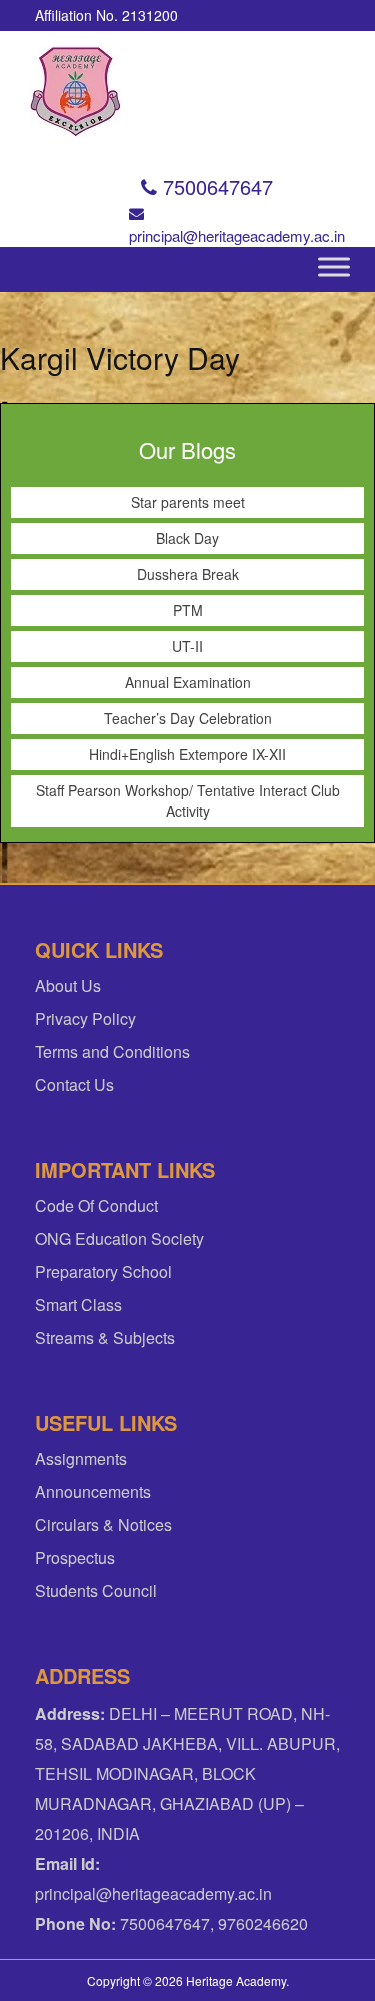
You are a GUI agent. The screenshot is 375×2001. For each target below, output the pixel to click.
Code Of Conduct (96, 1205)
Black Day (187, 538)
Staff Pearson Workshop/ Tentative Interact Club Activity (188, 800)
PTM (188, 610)
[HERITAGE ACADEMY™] (83, 91)
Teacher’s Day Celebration (188, 718)
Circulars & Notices (103, 1524)
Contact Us (74, 1084)
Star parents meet (188, 502)
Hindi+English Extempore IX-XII (187, 754)
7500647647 (215, 186)
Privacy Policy (85, 1018)
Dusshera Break (188, 574)
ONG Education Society (119, 1238)
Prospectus (75, 1557)
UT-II (187, 646)
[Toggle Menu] (334, 266)
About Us (68, 985)
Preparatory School (103, 1271)
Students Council (96, 1590)
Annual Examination (188, 682)
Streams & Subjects (105, 1337)
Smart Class (78, 1304)
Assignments (81, 1458)
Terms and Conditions (112, 1051)
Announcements (93, 1491)
